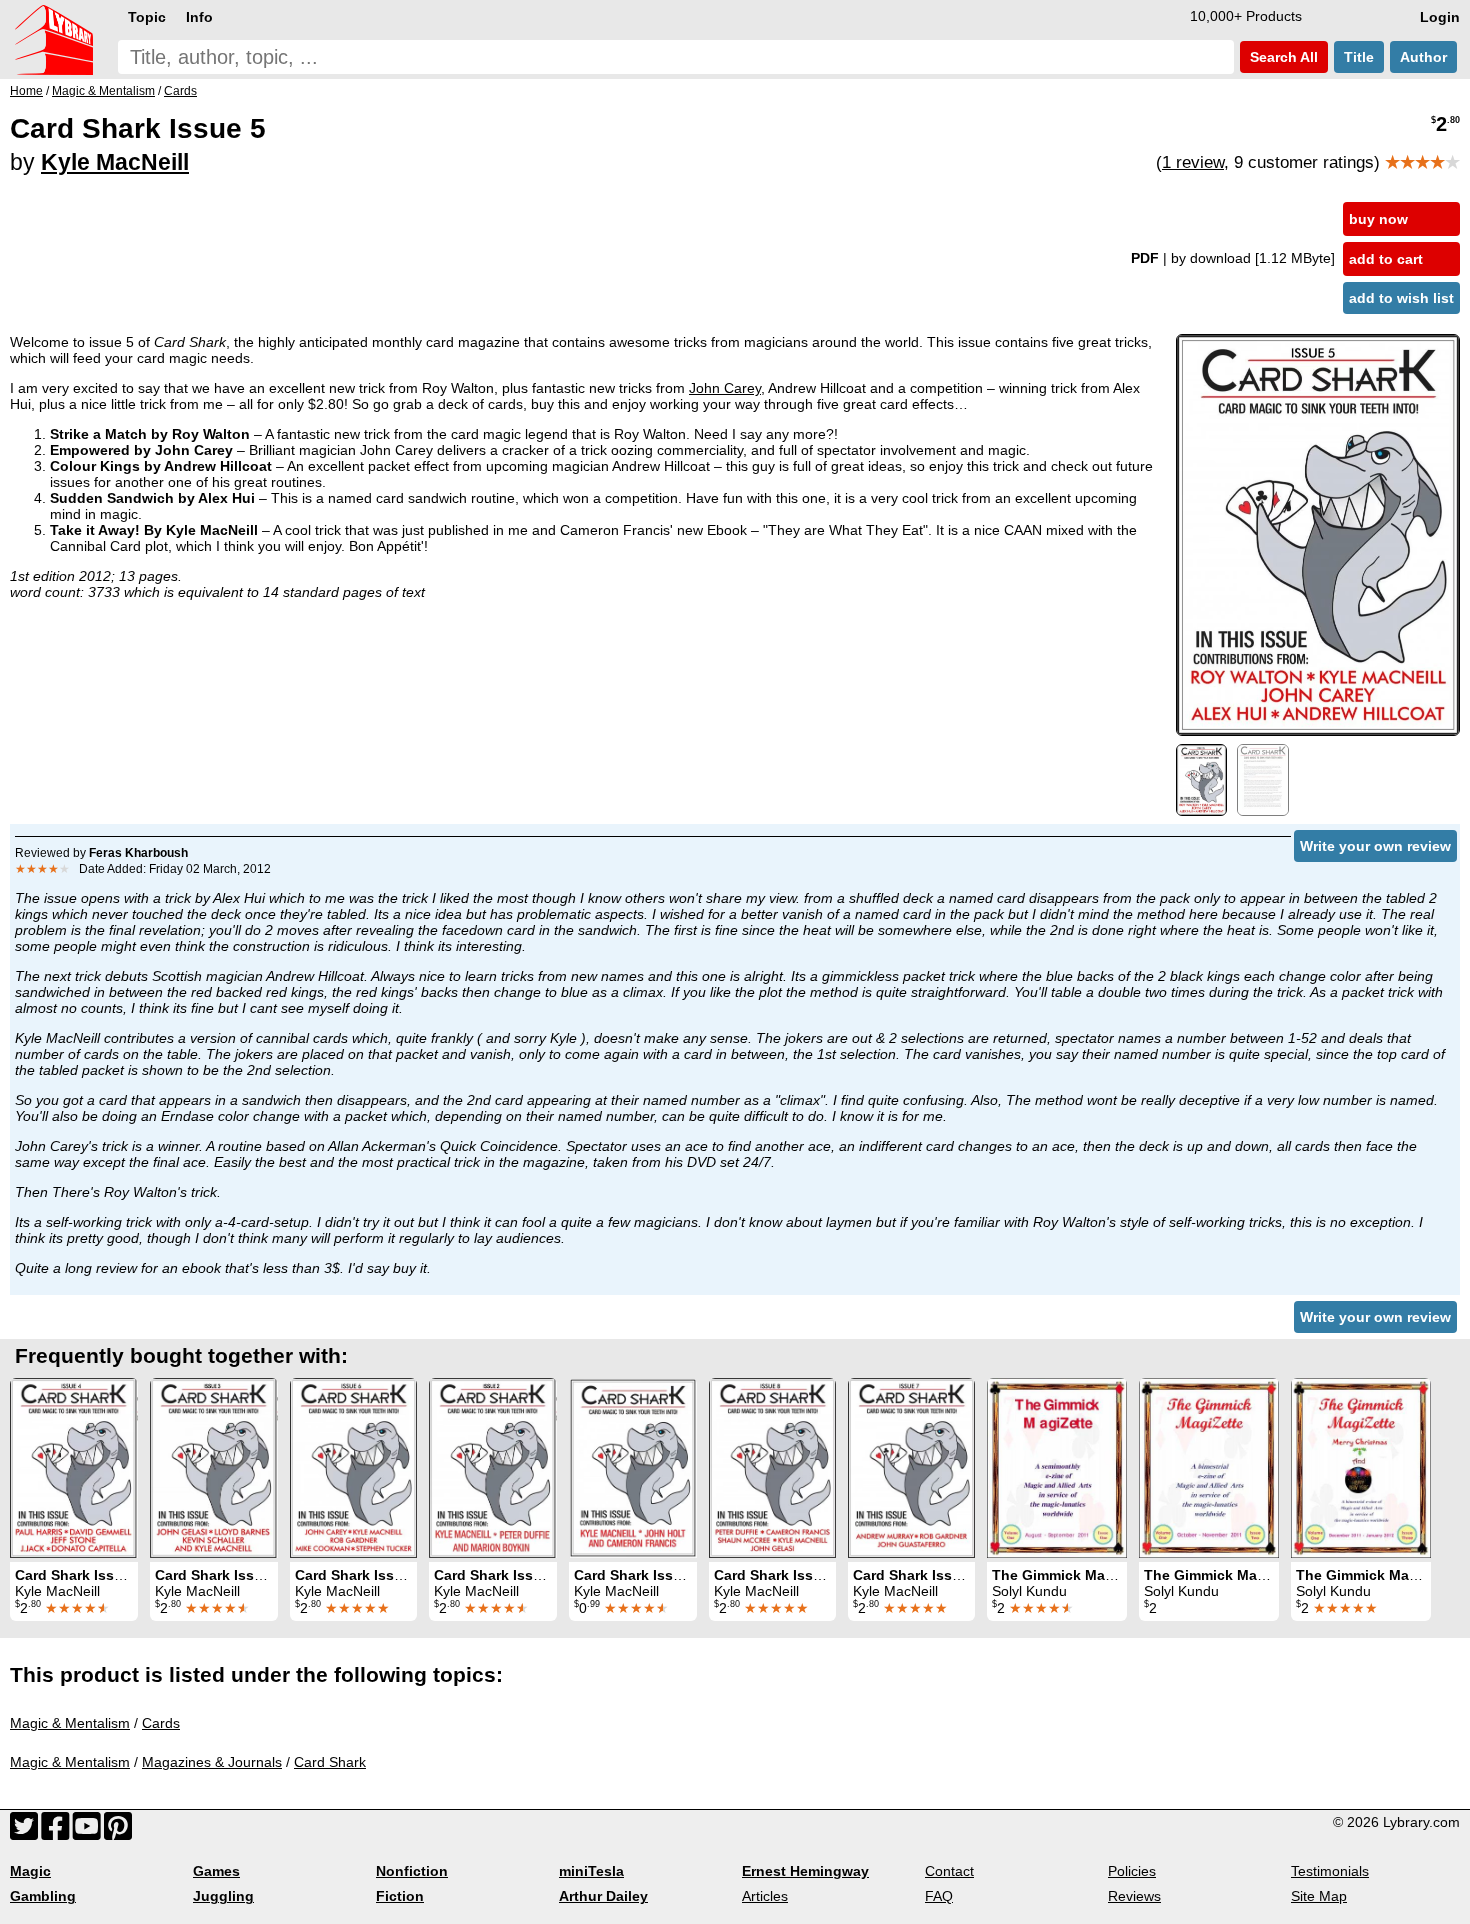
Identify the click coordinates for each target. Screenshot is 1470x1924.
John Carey (725, 388)
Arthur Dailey (603, 1896)
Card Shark (330, 1762)
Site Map (1319, 1896)
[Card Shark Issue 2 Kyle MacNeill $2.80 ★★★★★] (493, 1468)
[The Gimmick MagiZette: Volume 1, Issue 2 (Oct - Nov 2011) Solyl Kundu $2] (1209, 1468)
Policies (1132, 1871)
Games (216, 1871)
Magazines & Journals (212, 1762)
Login (1440, 17)
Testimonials (1330, 1871)
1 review (1193, 162)
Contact (949, 1871)
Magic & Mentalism (70, 1723)
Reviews (1134, 1896)
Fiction (400, 1896)
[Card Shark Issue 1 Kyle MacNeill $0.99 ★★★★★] (633, 1468)
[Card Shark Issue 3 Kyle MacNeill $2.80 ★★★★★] (214, 1468)
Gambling (43, 1896)
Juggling (223, 1896)
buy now (1378, 219)
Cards (161, 1723)
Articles (765, 1896)
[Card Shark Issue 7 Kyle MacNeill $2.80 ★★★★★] (911, 1468)
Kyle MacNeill (115, 162)
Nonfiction (412, 1871)
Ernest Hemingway (805, 1871)
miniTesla (591, 1871)
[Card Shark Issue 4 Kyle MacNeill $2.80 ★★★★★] (74, 1468)
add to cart (1386, 259)
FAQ (939, 1896)
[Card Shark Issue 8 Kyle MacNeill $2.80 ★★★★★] (772, 1468)
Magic (30, 1871)
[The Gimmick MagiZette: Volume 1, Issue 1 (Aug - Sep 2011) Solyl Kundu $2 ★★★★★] (1057, 1468)
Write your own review (1375, 846)
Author (1423, 57)
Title (1359, 57)
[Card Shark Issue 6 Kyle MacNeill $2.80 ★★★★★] (353, 1468)
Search (1282, 57)
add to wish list (1401, 298)
